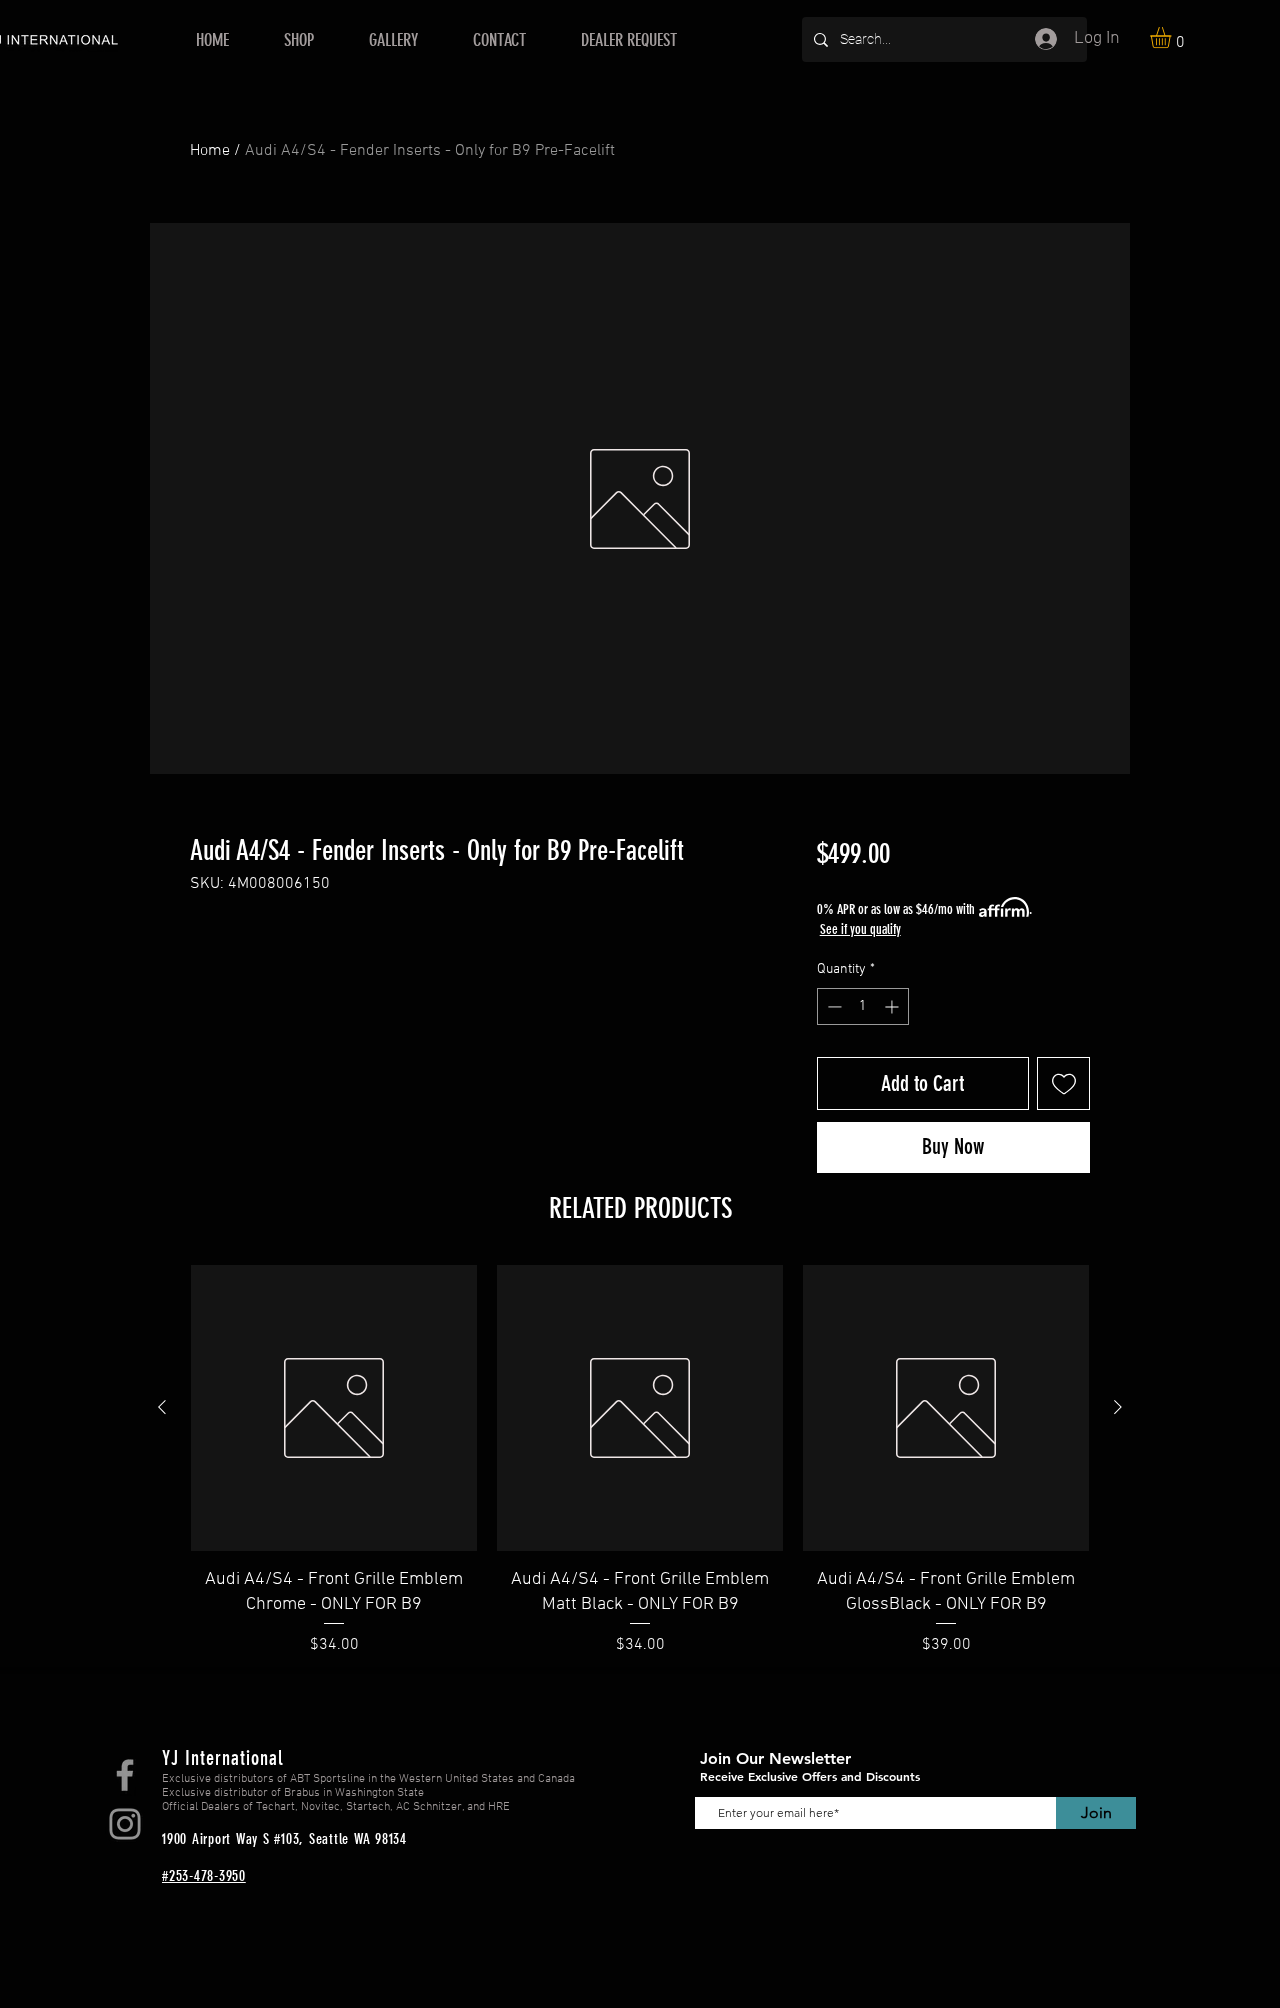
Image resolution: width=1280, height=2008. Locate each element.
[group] (640, 1461)
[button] (1173, 37)
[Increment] (893, 1006)
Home (210, 151)
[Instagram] (125, 1824)
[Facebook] (125, 1775)
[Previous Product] (162, 1407)
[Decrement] (832, 1006)
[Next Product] (1118, 1407)
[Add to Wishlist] (1063, 1083)
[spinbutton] (863, 1006)
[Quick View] (334, 1408)
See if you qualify (860, 929)
